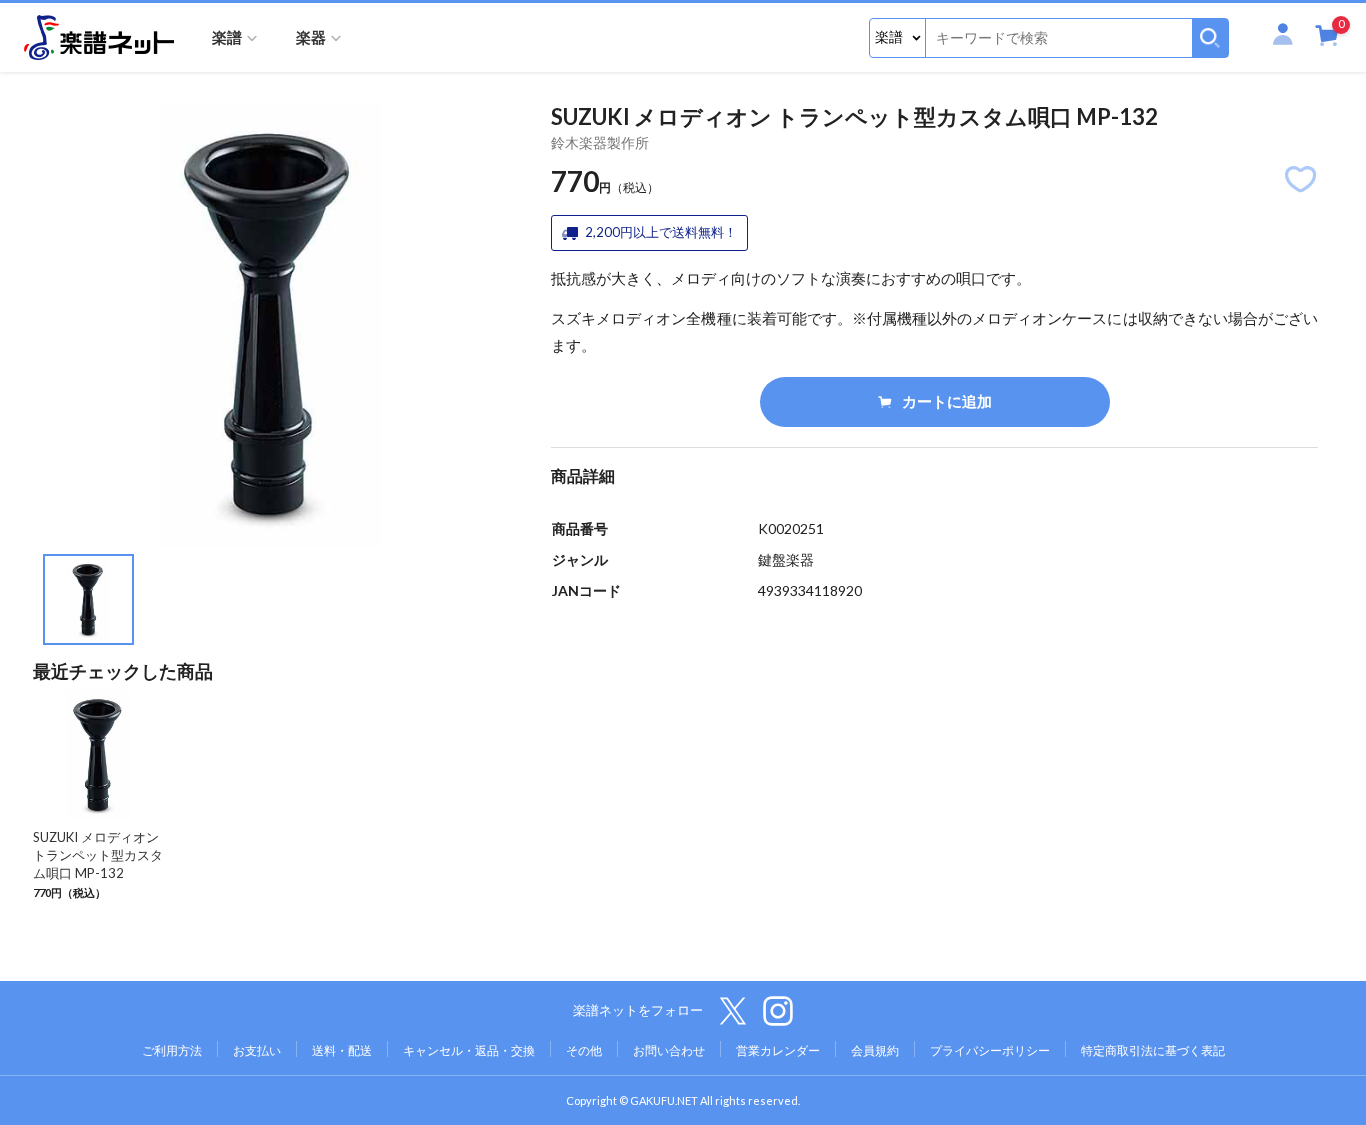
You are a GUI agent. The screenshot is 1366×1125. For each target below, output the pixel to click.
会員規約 (875, 1050)
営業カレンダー (778, 1050)
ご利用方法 (172, 1050)
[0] (1327, 39)
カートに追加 (947, 401)
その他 (584, 1050)
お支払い (257, 1050)
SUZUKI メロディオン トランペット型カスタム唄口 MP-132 (98, 855)
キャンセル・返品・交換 (469, 1050)
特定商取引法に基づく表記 (1153, 1050)
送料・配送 (342, 1050)
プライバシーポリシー (990, 1050)
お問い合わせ (669, 1050)
